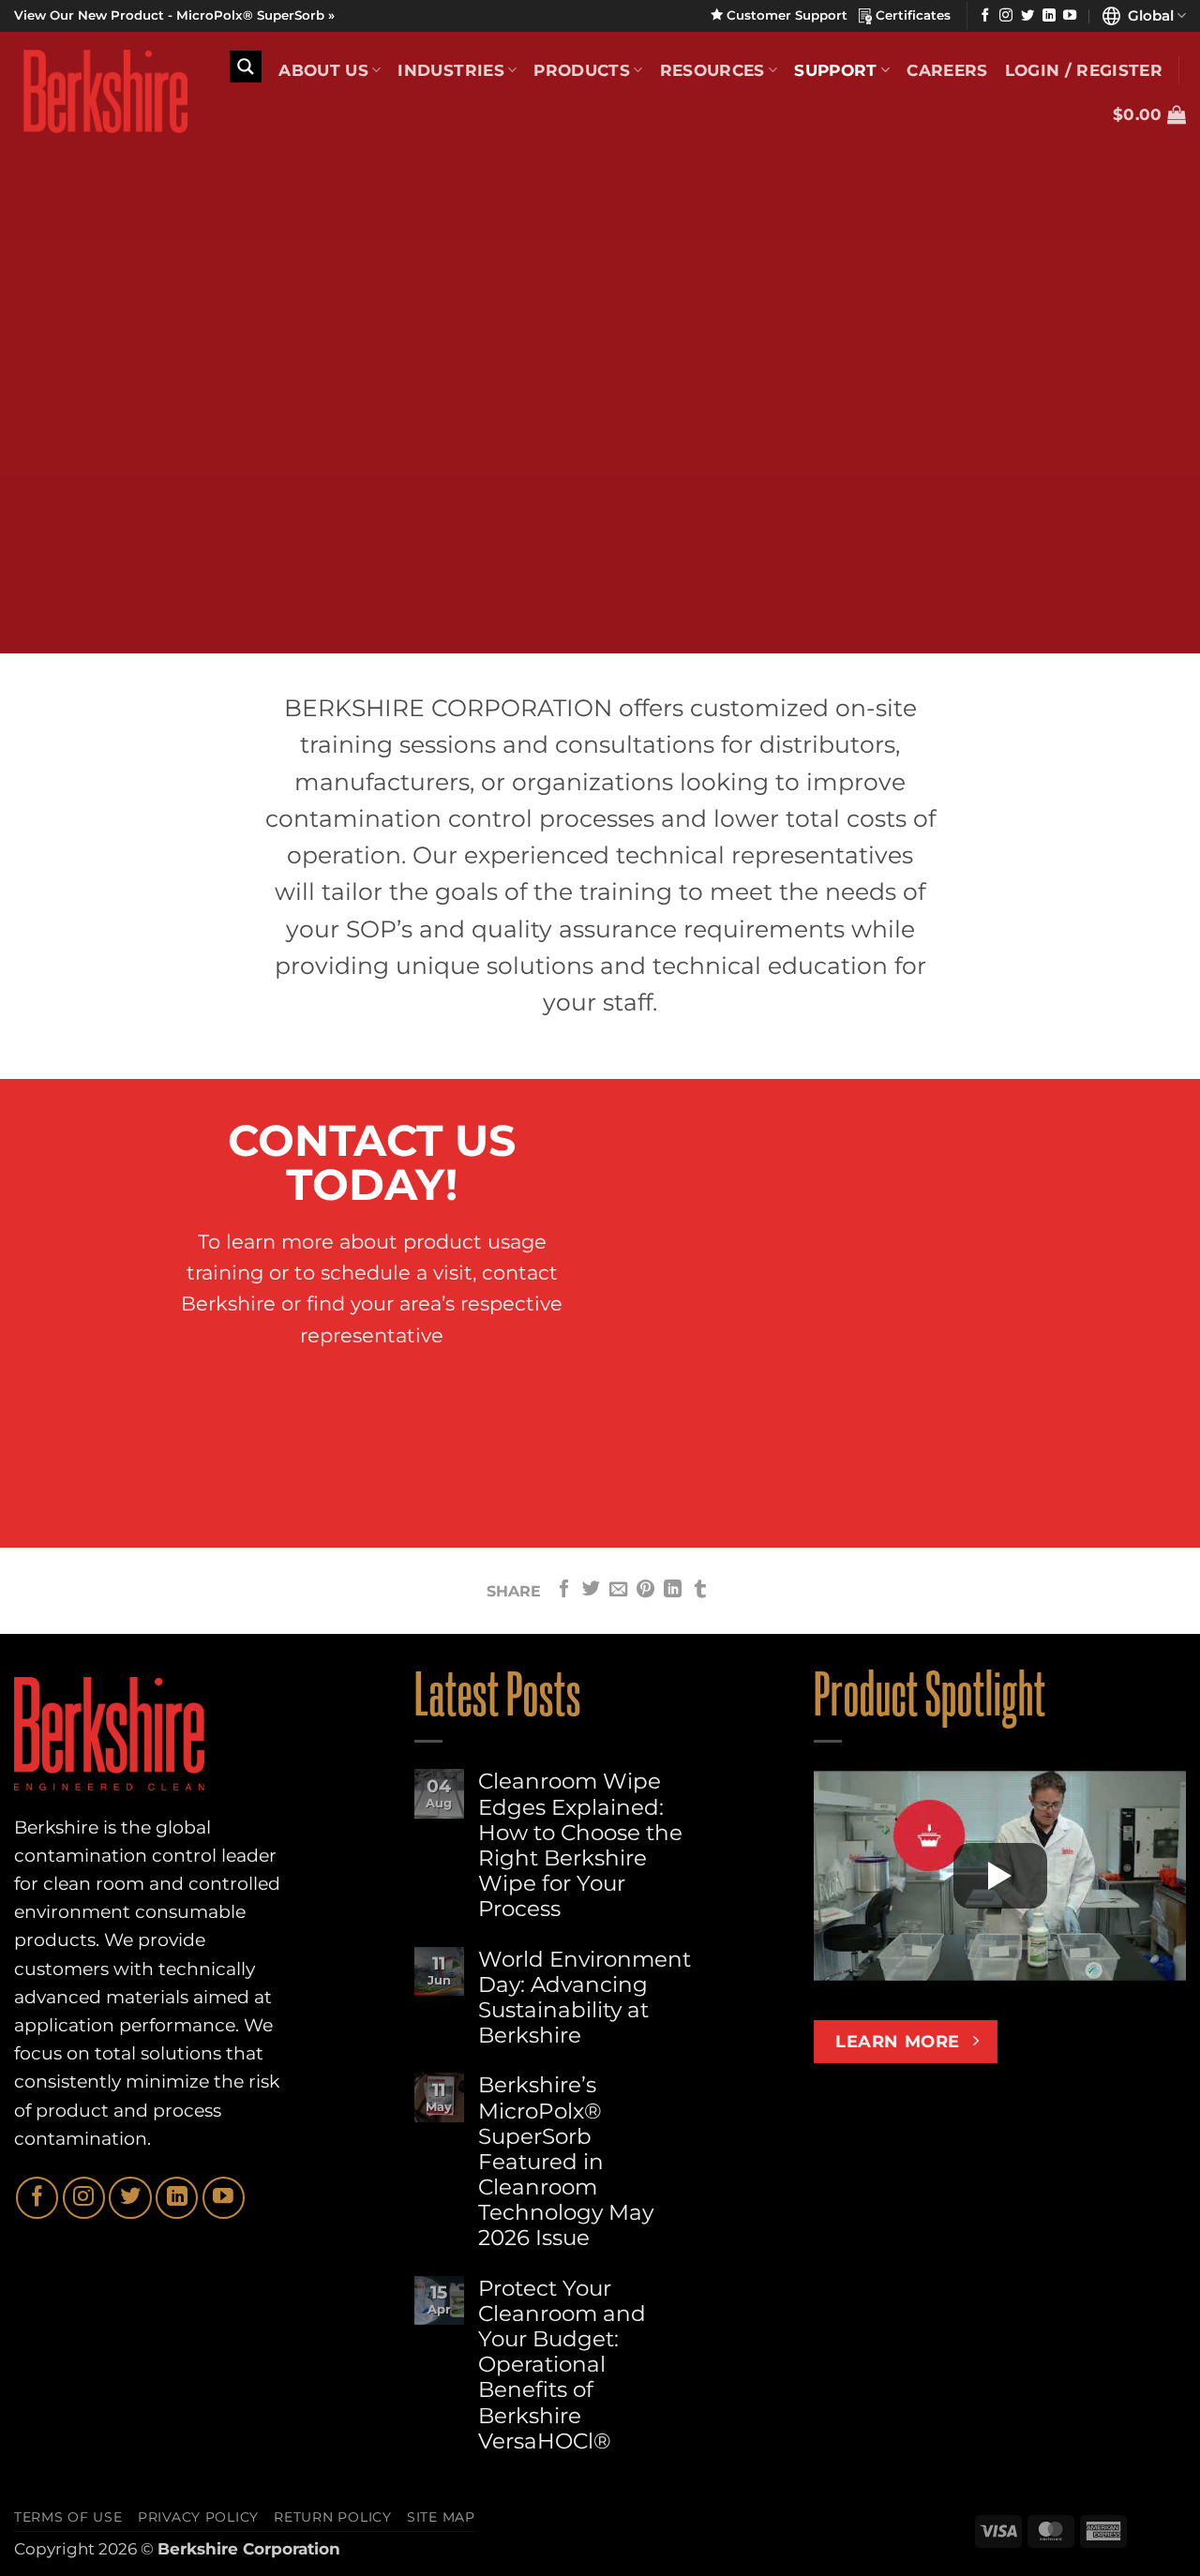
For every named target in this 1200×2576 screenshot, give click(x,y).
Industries (450, 70)
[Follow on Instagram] (1006, 16)
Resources (712, 70)
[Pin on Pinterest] (645, 1590)
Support (835, 70)
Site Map (441, 2517)
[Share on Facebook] (564, 1590)
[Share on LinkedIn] (673, 1590)
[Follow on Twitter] (1027, 16)
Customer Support (791, 15)
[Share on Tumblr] (700, 1590)
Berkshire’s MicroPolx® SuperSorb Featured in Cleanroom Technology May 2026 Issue (566, 2162)
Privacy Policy (198, 2517)
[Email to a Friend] (618, 1590)
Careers (947, 70)
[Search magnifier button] (246, 67)
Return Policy (332, 2517)
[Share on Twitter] (591, 1590)
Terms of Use (68, 2517)
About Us (323, 70)
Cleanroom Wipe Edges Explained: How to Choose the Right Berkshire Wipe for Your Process (580, 1845)
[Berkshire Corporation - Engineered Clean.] (101, 91)
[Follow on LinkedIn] (1049, 16)
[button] (1149, 115)
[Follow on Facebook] (985, 16)
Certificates (911, 15)
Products (582, 70)
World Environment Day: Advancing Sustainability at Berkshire (585, 1998)
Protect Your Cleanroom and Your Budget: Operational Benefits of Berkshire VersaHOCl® (562, 2365)
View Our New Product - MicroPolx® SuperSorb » (174, 15)
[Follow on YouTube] (1070, 16)
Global (1147, 15)
